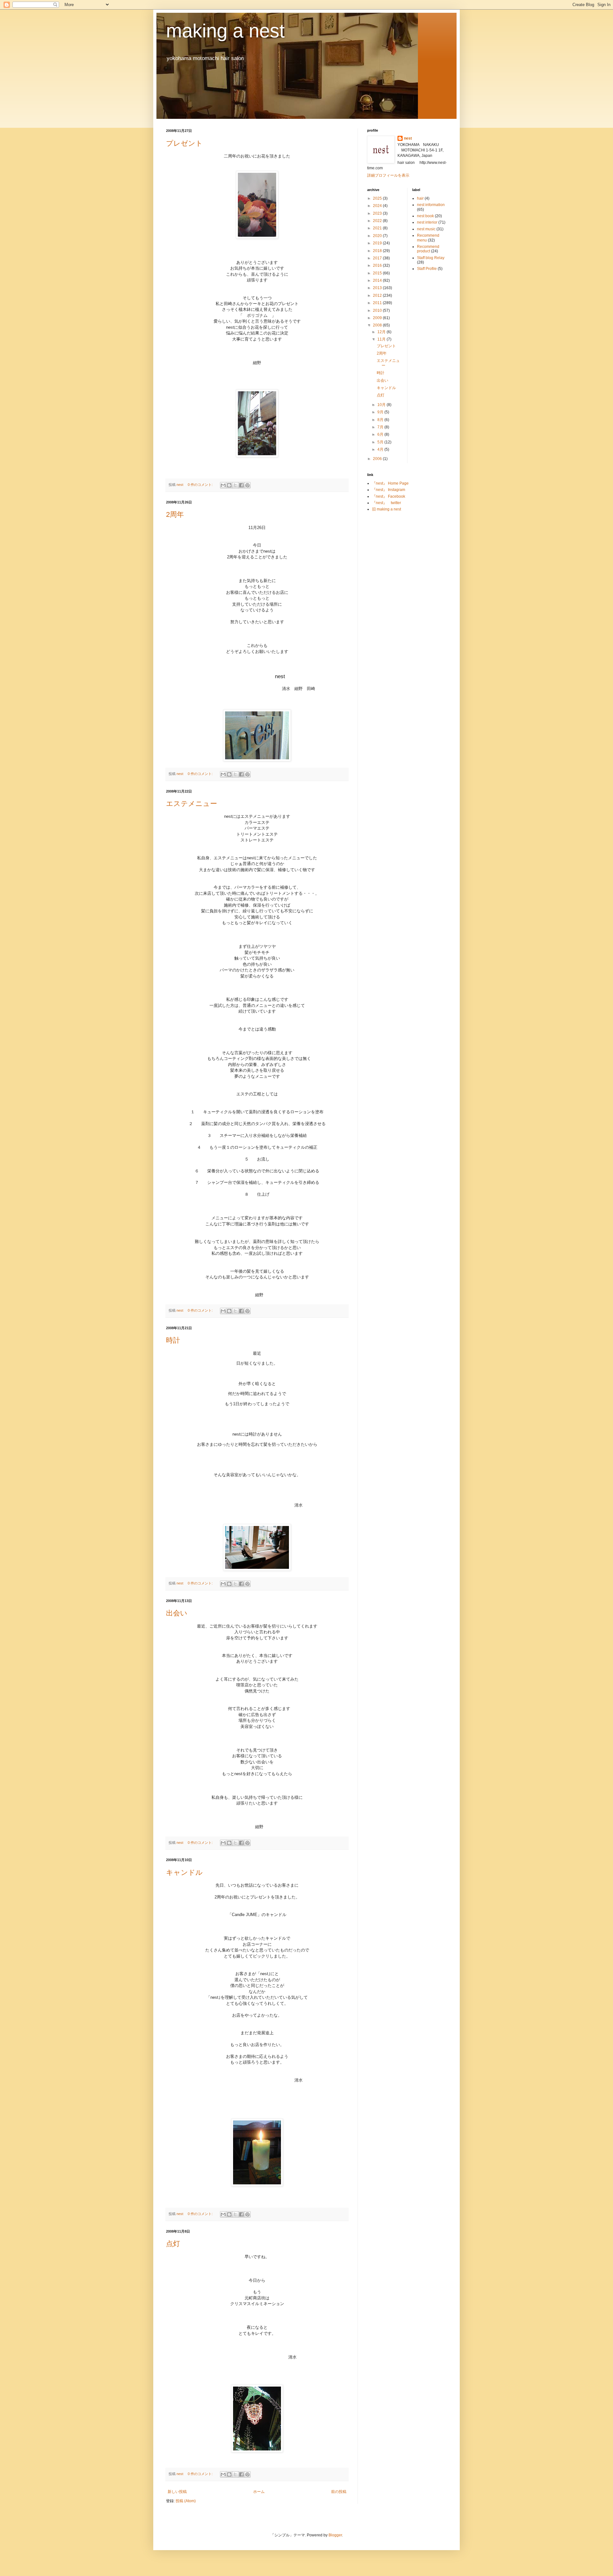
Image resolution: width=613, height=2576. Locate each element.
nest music (426, 229)
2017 (378, 258)
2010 (378, 310)
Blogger (335, 2535)
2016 (378, 265)
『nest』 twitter (386, 503)
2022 (378, 221)
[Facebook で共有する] (241, 485)
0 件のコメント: (201, 485)
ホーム (259, 2492)
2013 (378, 288)
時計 (173, 1340)
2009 (378, 318)
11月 (382, 339)
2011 (378, 303)
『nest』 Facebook (389, 496)
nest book (425, 216)
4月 (381, 449)
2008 (378, 325)
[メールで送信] (223, 485)
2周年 (175, 514)
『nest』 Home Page (390, 483)
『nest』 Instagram (389, 490)
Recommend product (428, 249)
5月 (381, 442)
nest (408, 138)
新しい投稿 (177, 2492)
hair (420, 198)
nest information (431, 205)
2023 (378, 213)
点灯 (173, 2244)
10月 (382, 405)
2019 (378, 243)
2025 (378, 198)
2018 (378, 251)
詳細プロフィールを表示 (388, 175)
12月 (382, 332)
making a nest (225, 31)
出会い (177, 1613)
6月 (381, 434)
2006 (378, 459)
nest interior (427, 222)
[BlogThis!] (229, 485)
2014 (378, 280)
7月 (381, 427)
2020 (378, 236)
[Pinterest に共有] (247, 485)
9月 (381, 412)
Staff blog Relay (431, 258)
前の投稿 (339, 2492)
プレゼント (184, 143)
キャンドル (184, 1872)
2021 (378, 228)
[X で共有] (235, 485)
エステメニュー (192, 804)
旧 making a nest (386, 509)
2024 (378, 206)
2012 (378, 295)
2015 (378, 273)
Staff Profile (427, 269)
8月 (381, 420)
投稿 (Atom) (186, 2501)
